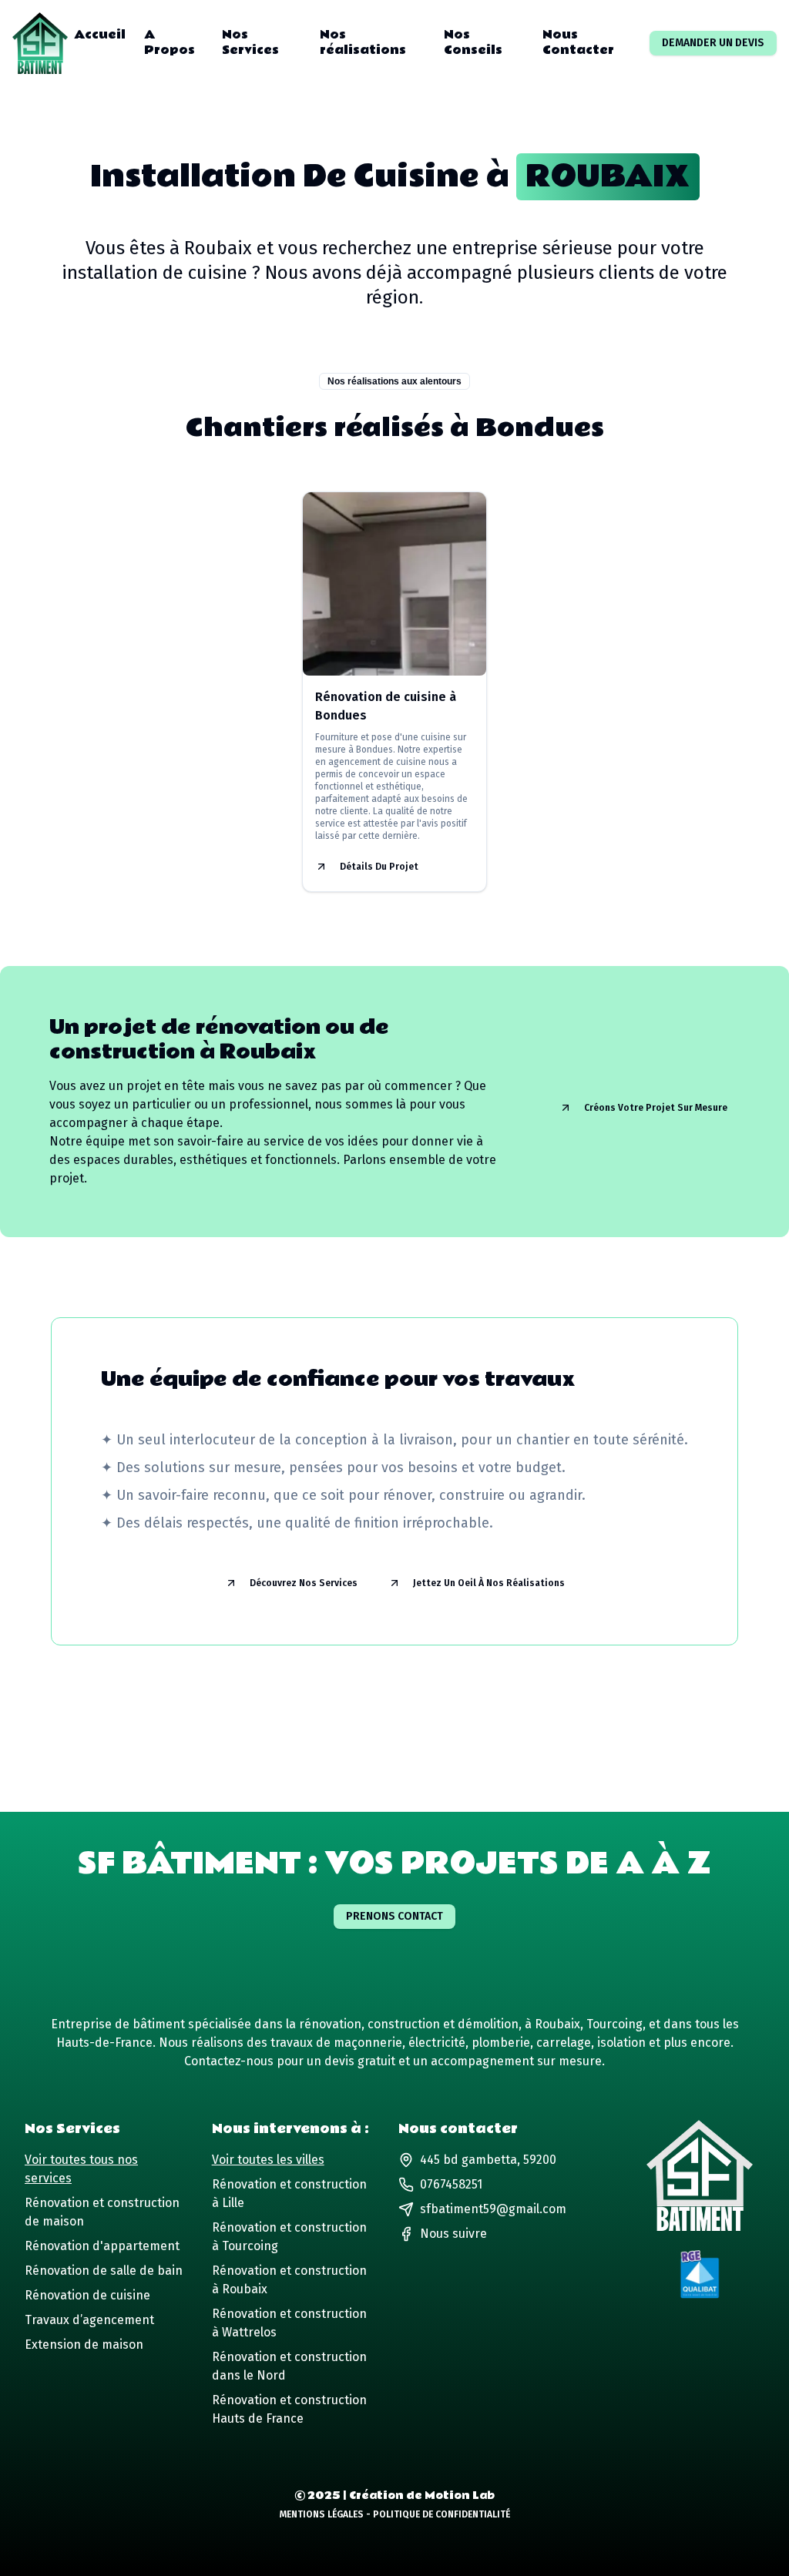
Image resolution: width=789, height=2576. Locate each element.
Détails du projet (379, 867)
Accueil (100, 35)
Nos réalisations (363, 43)
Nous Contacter (578, 43)
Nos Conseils (473, 43)
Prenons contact (394, 1916)
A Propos (170, 43)
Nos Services (250, 43)
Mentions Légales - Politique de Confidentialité (395, 2514)
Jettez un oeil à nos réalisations (489, 1583)
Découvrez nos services (304, 1583)
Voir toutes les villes (268, 2160)
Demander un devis (713, 43)
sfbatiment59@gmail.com (493, 2209)
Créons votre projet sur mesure (656, 1108)
